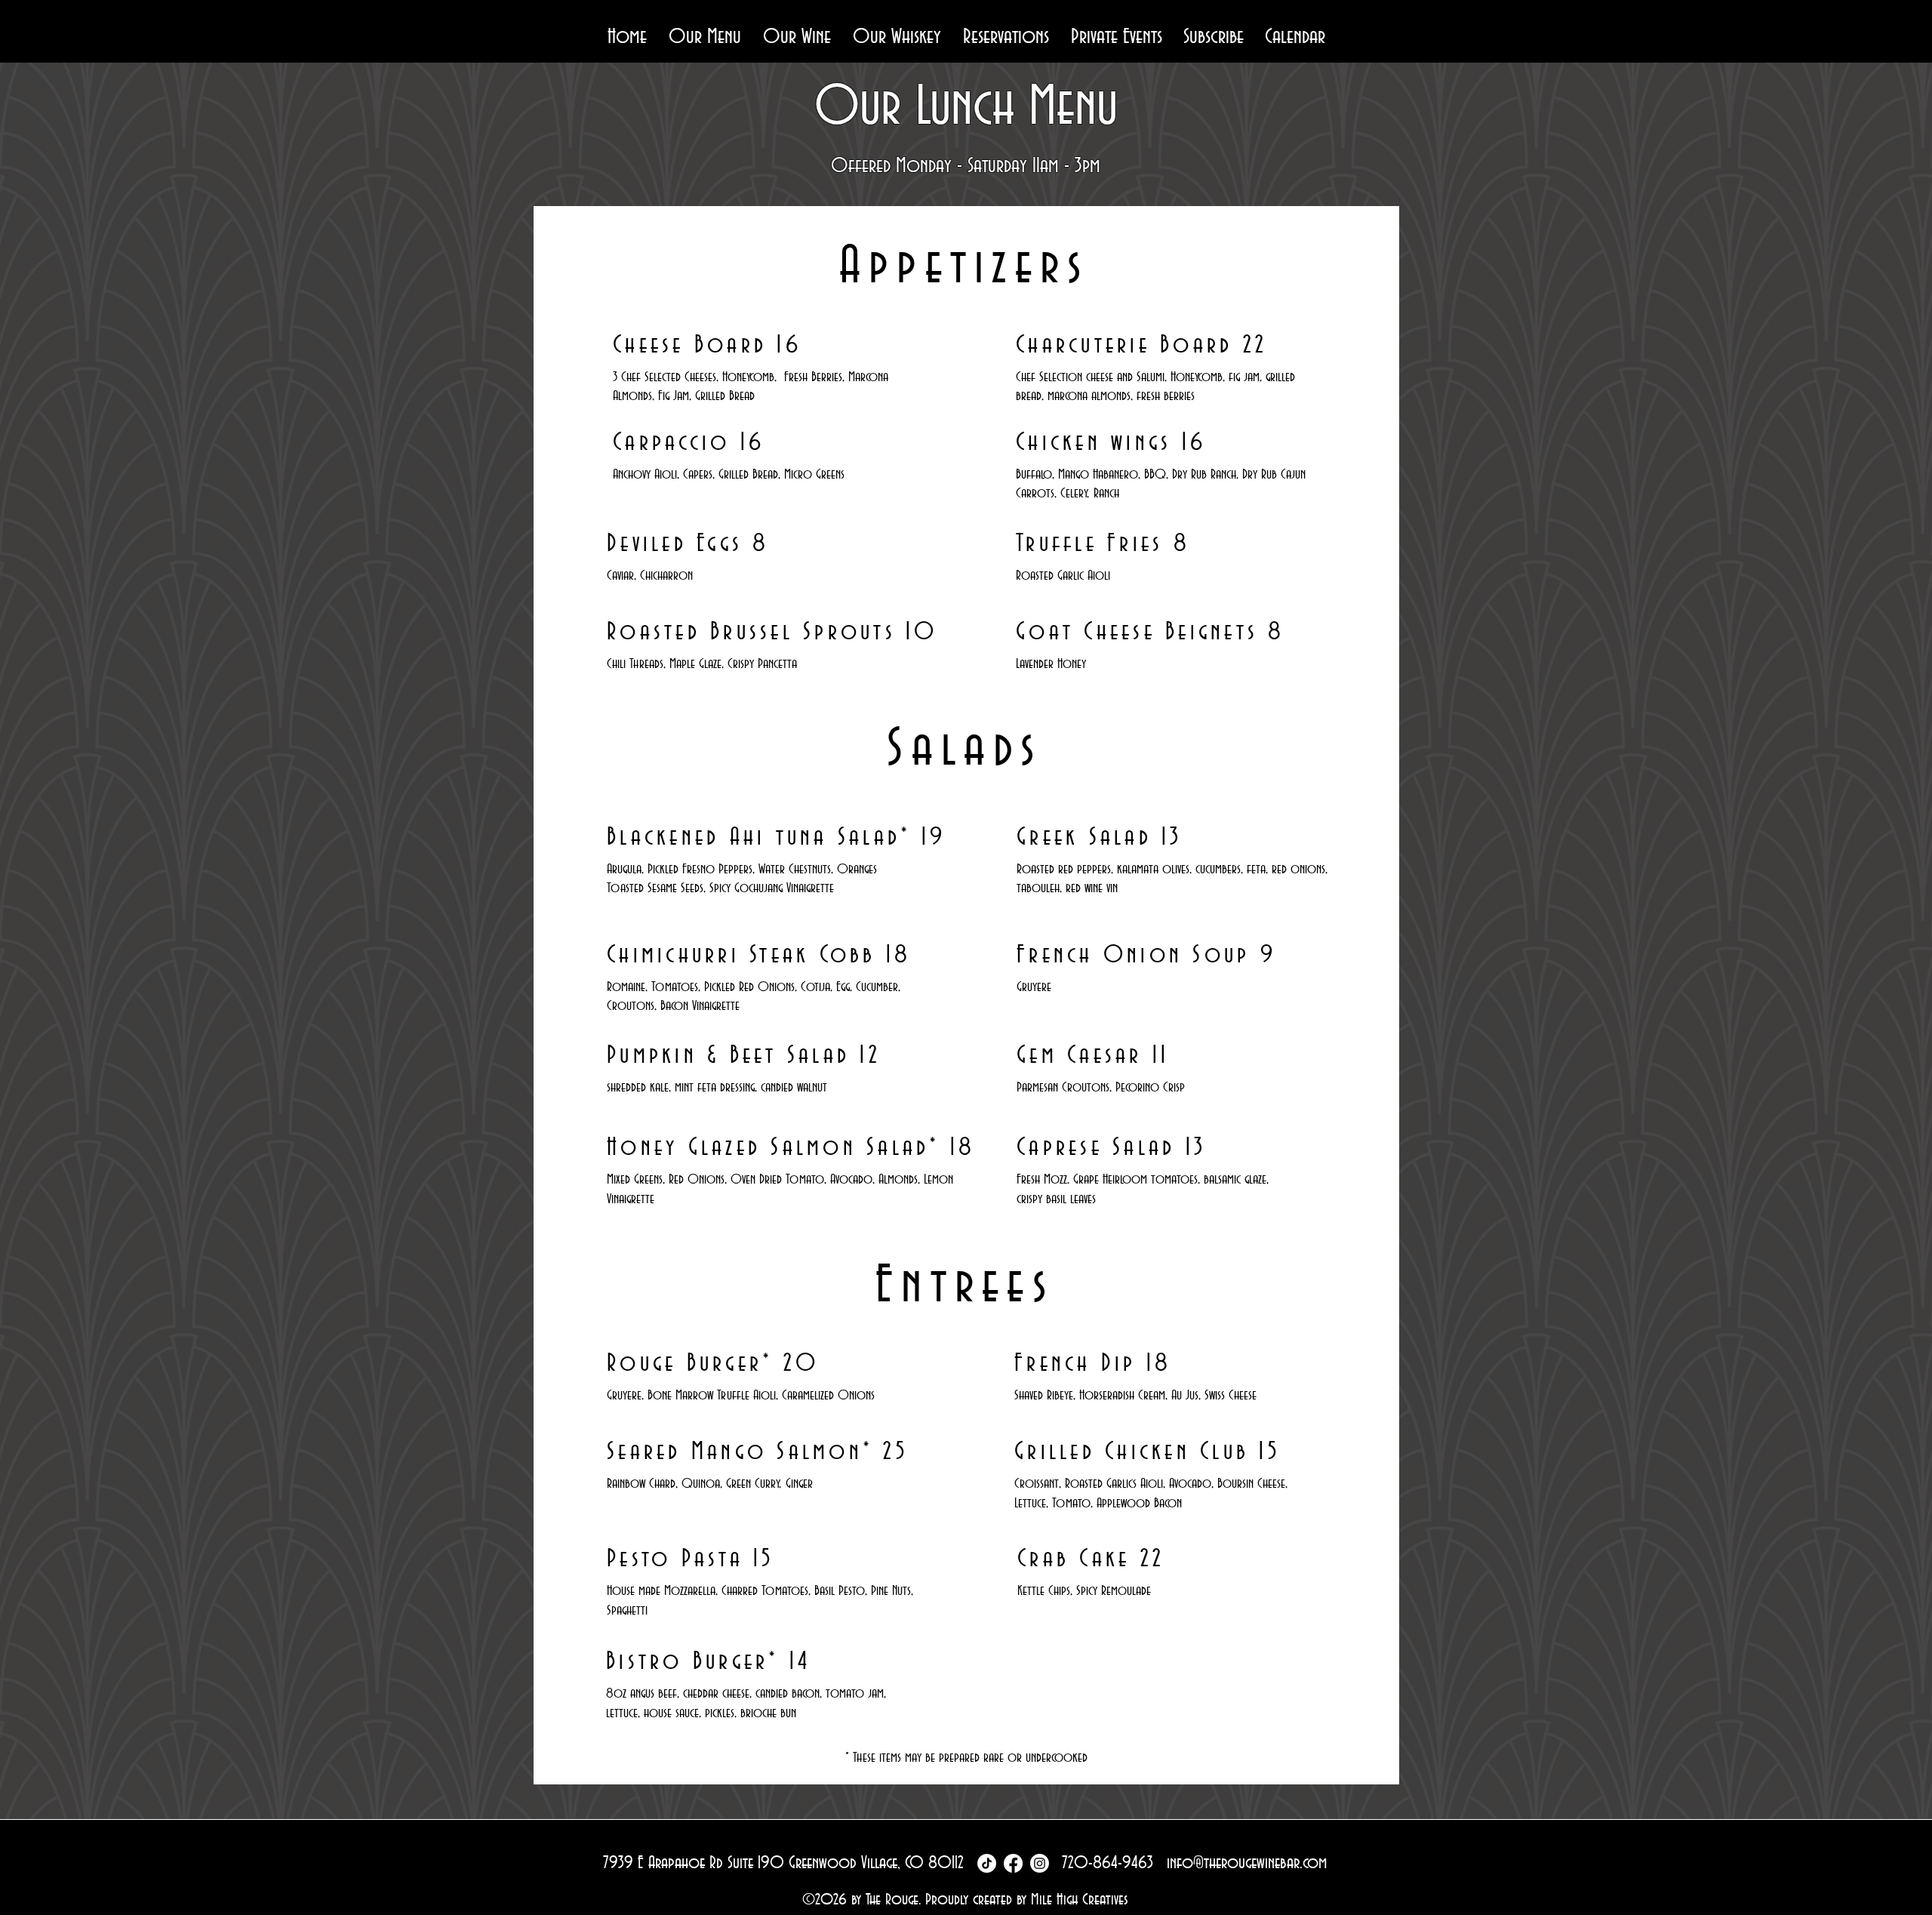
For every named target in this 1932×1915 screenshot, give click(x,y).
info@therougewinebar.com (1247, 1863)
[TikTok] (987, 1863)
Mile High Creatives (1080, 1900)
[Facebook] (1013, 1863)
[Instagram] (1040, 1863)
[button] (705, 37)
